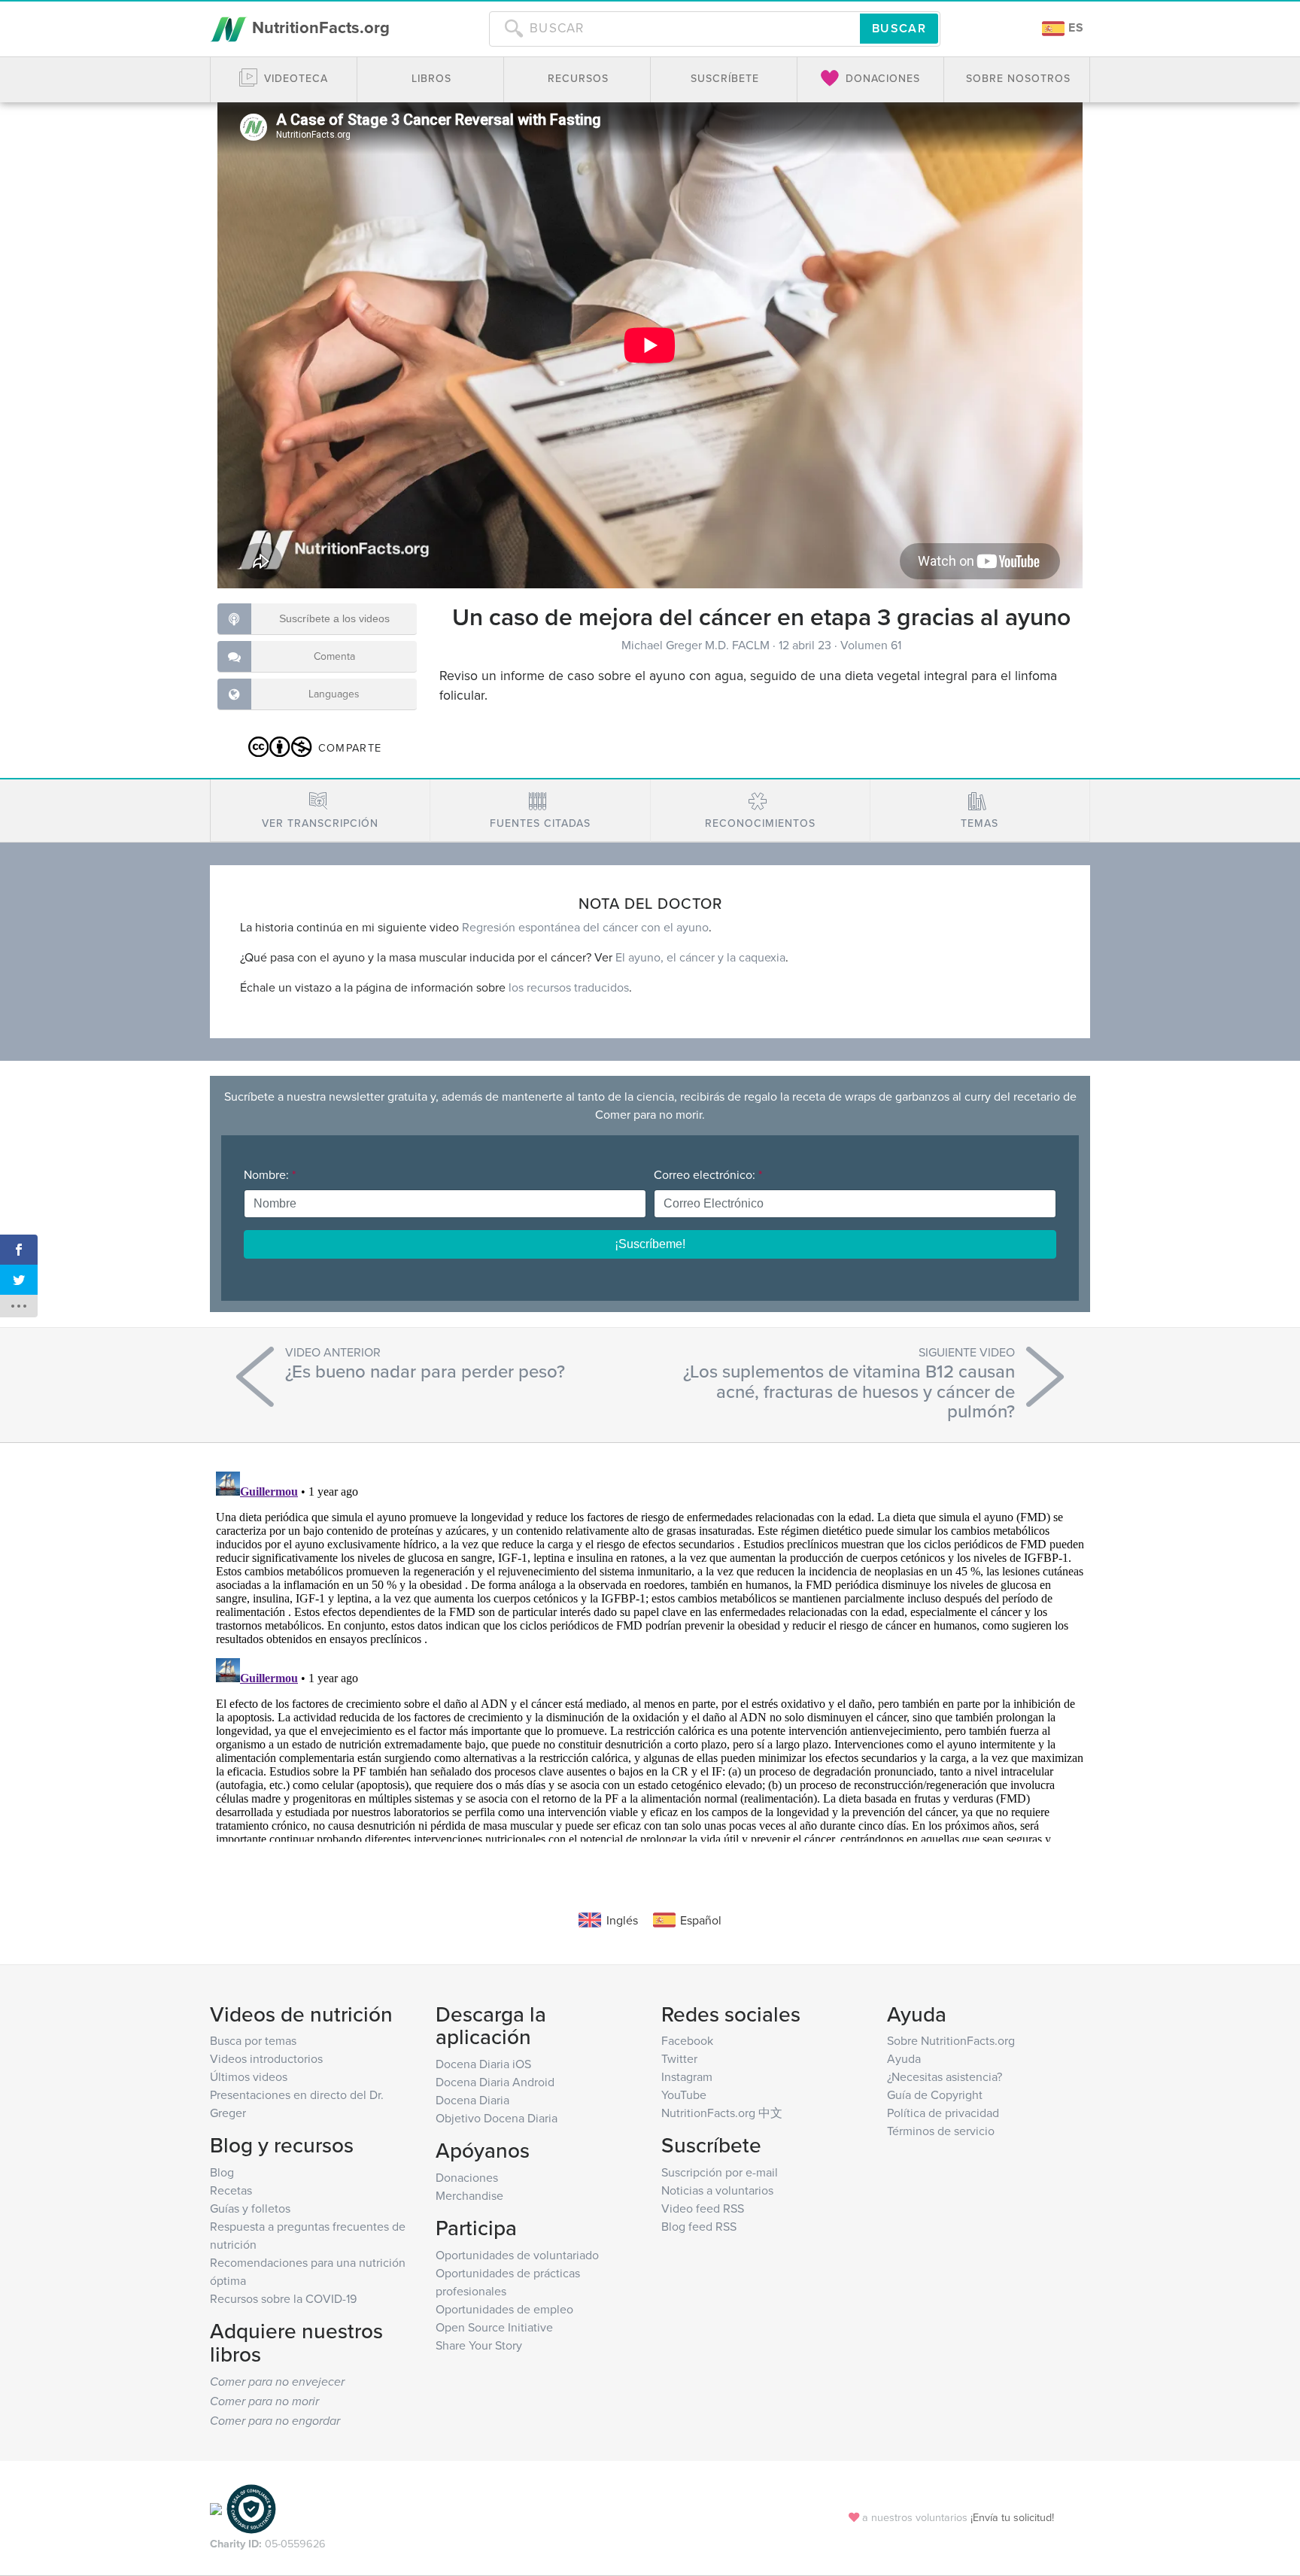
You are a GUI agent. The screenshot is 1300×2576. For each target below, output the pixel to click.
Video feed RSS (703, 2208)
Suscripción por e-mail (720, 2172)
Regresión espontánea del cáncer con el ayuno (585, 927)
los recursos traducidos (569, 987)
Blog (222, 2172)
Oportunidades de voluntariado (517, 2255)
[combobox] (674, 29)
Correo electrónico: (708, 1174)
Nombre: (270, 1174)
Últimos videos (249, 2076)
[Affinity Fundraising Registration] (251, 2507)
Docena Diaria (472, 2100)
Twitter (679, 2058)
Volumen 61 (871, 645)
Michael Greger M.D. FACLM (697, 645)
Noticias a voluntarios (717, 2190)
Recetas (231, 2190)
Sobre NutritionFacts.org (951, 2040)
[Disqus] (650, 1654)
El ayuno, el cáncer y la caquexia (700, 957)
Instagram (687, 2076)
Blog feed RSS (699, 2226)
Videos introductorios (266, 2058)
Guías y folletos (250, 2208)
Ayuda (904, 2058)
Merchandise (469, 2195)
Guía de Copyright (935, 2095)
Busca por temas (253, 2040)
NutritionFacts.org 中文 (722, 2113)
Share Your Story (479, 2345)
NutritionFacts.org (319, 27)
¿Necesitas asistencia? (945, 2076)
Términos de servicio (941, 2131)
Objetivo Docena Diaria (497, 2118)
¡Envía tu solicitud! (1012, 2517)
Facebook (687, 2040)
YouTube (684, 2095)
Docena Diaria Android (495, 2082)
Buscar (899, 28)
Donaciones (467, 2177)
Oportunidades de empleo (504, 2309)
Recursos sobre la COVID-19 (283, 2298)
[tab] (320, 811)
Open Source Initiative (494, 2327)
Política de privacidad (943, 2113)
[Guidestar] (216, 2507)
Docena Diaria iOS (483, 2064)
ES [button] (1074, 27)
